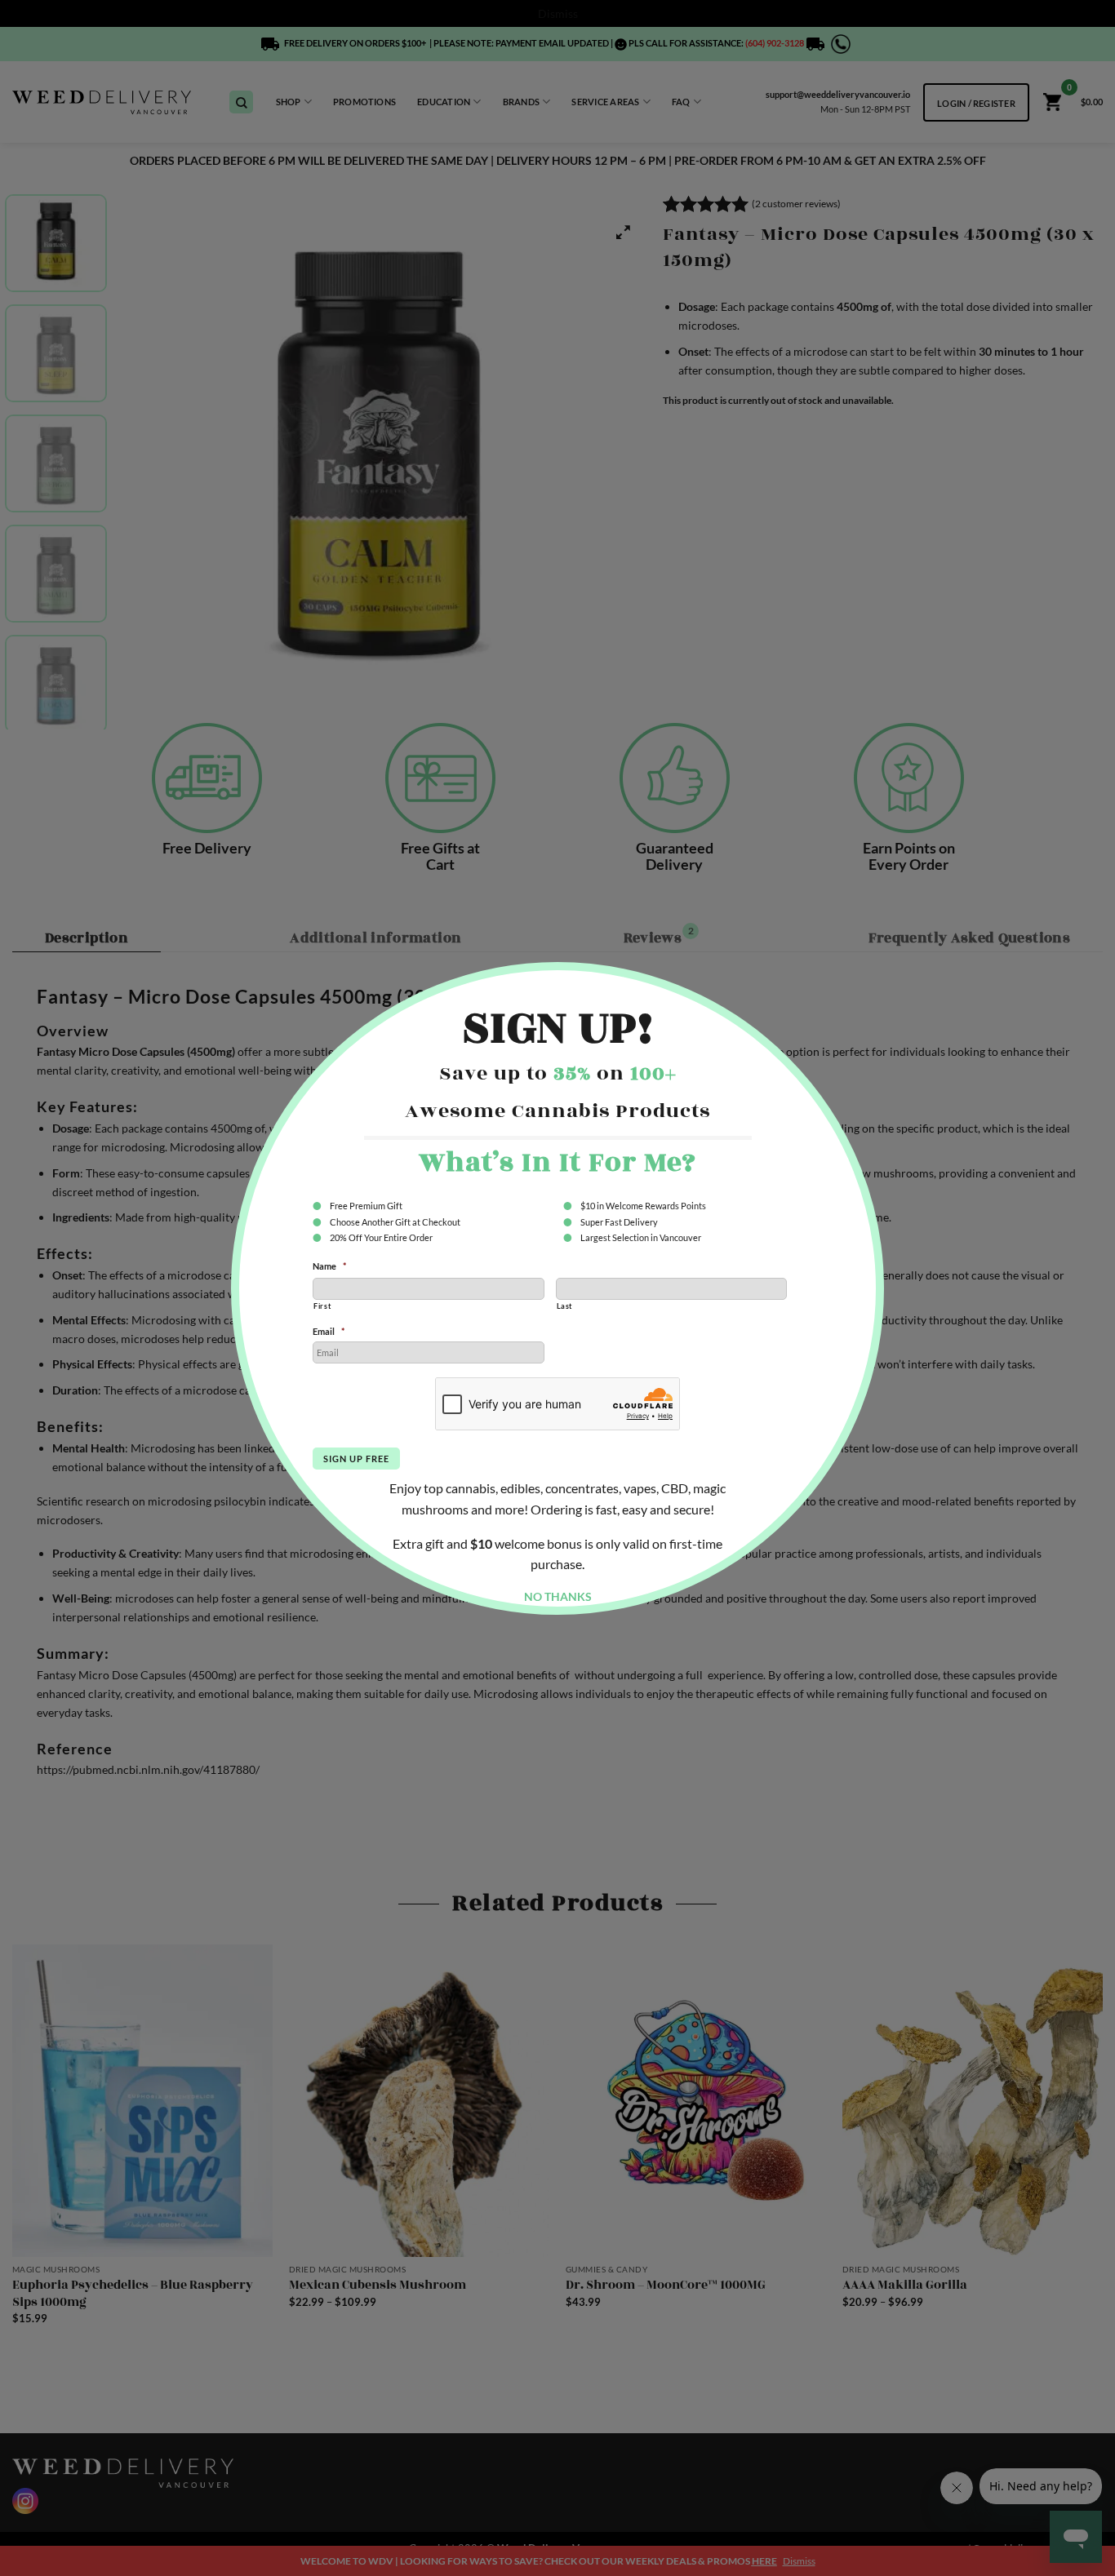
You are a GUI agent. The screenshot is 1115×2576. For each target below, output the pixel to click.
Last (565, 1306)
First (322, 1306)
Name (329, 1266)
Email (329, 1331)
